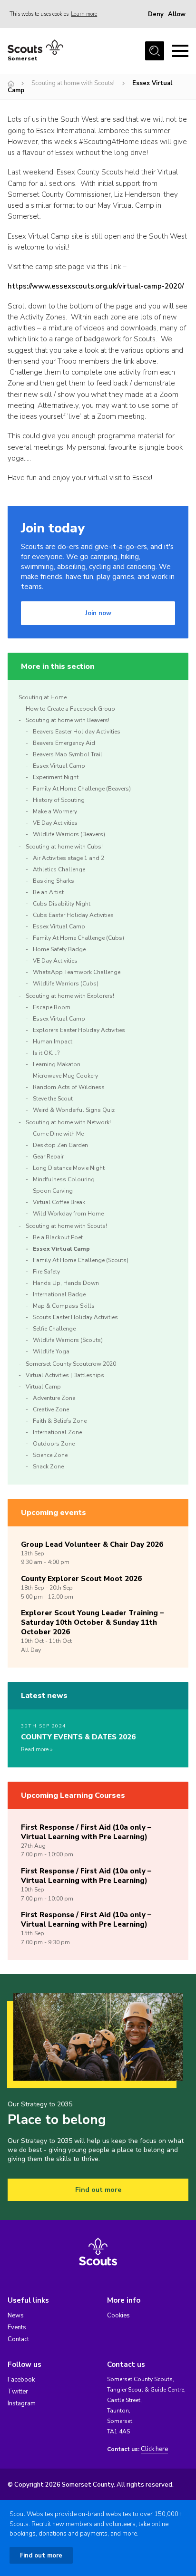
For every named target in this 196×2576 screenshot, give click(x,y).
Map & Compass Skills (64, 1306)
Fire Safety (46, 1272)
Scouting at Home (43, 697)
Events (17, 2327)
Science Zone (50, 1455)
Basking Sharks (54, 881)
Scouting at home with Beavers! (68, 720)
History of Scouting (59, 800)
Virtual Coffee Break (59, 1202)
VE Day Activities (55, 823)
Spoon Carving (53, 1191)
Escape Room (52, 1007)
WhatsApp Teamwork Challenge (77, 972)
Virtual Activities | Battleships (65, 1375)
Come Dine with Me (58, 1134)
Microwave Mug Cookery (65, 1076)
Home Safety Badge (59, 949)
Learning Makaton (57, 1064)
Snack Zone (48, 1466)
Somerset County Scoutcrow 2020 (71, 1364)
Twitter (18, 2392)
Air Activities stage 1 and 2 (69, 858)
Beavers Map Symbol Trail (68, 754)
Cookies (118, 2316)
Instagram (22, 2403)
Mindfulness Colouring (64, 1179)
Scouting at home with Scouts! (73, 83)
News (16, 2316)
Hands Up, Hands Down (66, 1283)
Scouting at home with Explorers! (70, 996)
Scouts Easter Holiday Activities (75, 1317)
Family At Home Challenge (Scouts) (81, 1260)
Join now (98, 613)
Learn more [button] (84, 14)
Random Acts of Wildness (69, 1087)
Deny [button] (156, 14)
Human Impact (53, 1042)
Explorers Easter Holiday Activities (79, 1030)
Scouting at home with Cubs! (64, 847)
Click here (154, 2449)
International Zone (57, 1432)
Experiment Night (56, 777)
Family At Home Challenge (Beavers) (82, 789)
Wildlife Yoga (51, 1351)
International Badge (59, 1294)
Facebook (21, 2380)
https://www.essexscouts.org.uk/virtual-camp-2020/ (96, 286)
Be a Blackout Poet (58, 1237)
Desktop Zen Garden (60, 1145)
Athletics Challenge (59, 869)
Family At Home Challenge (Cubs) (78, 938)
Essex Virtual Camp (59, 766)
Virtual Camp (43, 1387)
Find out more (98, 2190)
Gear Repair (48, 1157)
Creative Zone (51, 1409)
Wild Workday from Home (68, 1214)
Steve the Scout (53, 1099)
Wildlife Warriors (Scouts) (68, 1340)
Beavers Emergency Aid (64, 743)
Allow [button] (177, 14)
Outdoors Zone (54, 1444)
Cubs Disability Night (62, 904)
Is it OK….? (46, 1053)
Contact (18, 2339)
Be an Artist (48, 892)
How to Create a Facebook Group (70, 709)
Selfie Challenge (54, 1329)
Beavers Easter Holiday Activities (77, 732)
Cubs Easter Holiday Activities (73, 915)
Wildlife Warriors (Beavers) (69, 834)
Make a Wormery (55, 811)
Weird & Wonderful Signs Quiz (74, 1110)
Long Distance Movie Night (69, 1168)
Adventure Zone (54, 1398)
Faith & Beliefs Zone (60, 1421)
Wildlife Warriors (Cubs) (66, 984)
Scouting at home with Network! (68, 1122)
